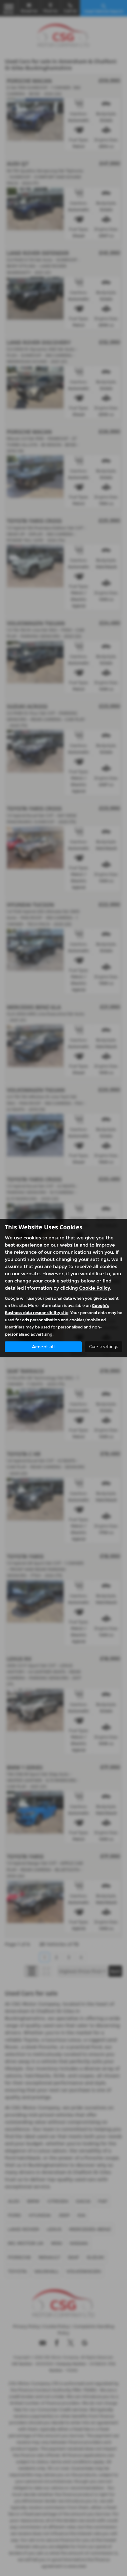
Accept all (43, 1347)
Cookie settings (104, 1347)
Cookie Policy (95, 1288)
